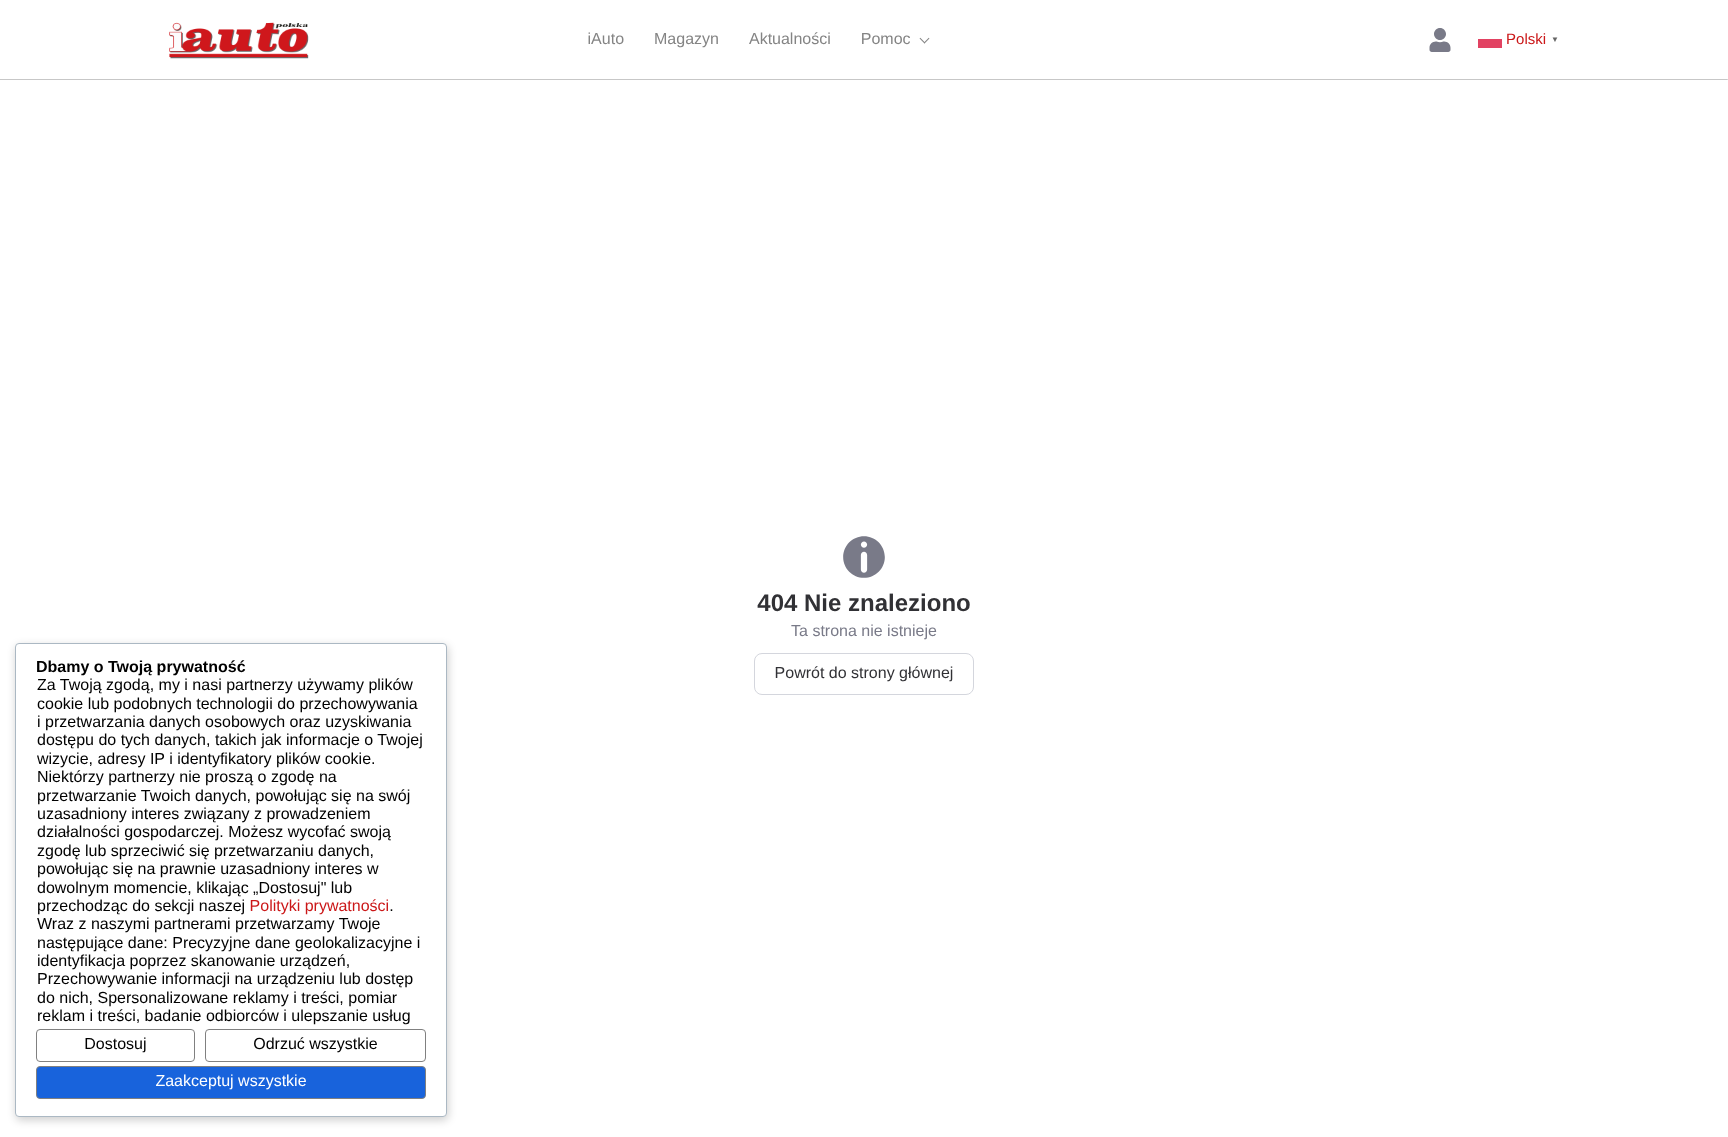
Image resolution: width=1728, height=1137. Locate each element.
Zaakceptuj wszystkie (230, 1081)
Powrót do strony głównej (864, 673)
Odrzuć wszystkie (315, 1044)
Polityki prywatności (320, 906)
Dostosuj (115, 1044)
